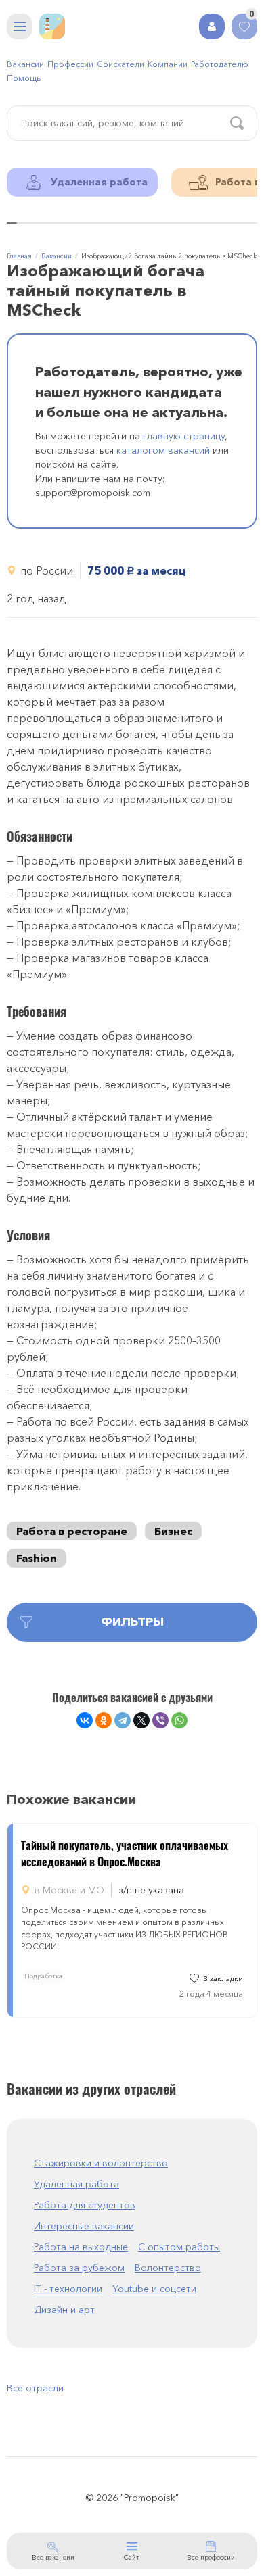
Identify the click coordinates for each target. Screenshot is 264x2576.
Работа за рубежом (79, 2268)
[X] (141, 1720)
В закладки (223, 1979)
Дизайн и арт (64, 2310)
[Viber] (160, 1720)
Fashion (37, 1558)
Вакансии (25, 64)
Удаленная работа (76, 2184)
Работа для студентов (85, 2205)
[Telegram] (123, 1720)
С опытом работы (179, 2247)
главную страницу (184, 436)
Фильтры (132, 1622)
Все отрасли (35, 2388)
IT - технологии (68, 2289)
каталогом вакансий (163, 450)
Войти (212, 26)
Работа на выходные (81, 2247)
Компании (168, 64)
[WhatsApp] (179, 1720)
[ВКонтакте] (85, 1720)
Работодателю (220, 64)
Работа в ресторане (72, 1531)
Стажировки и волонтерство (101, 2163)
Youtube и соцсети (154, 2289)
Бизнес (173, 1531)
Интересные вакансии (84, 2226)
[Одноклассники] (104, 1720)
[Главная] (52, 26)
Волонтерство (168, 2268)
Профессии (70, 64)
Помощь (24, 78)
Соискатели (120, 64)
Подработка (43, 1976)
